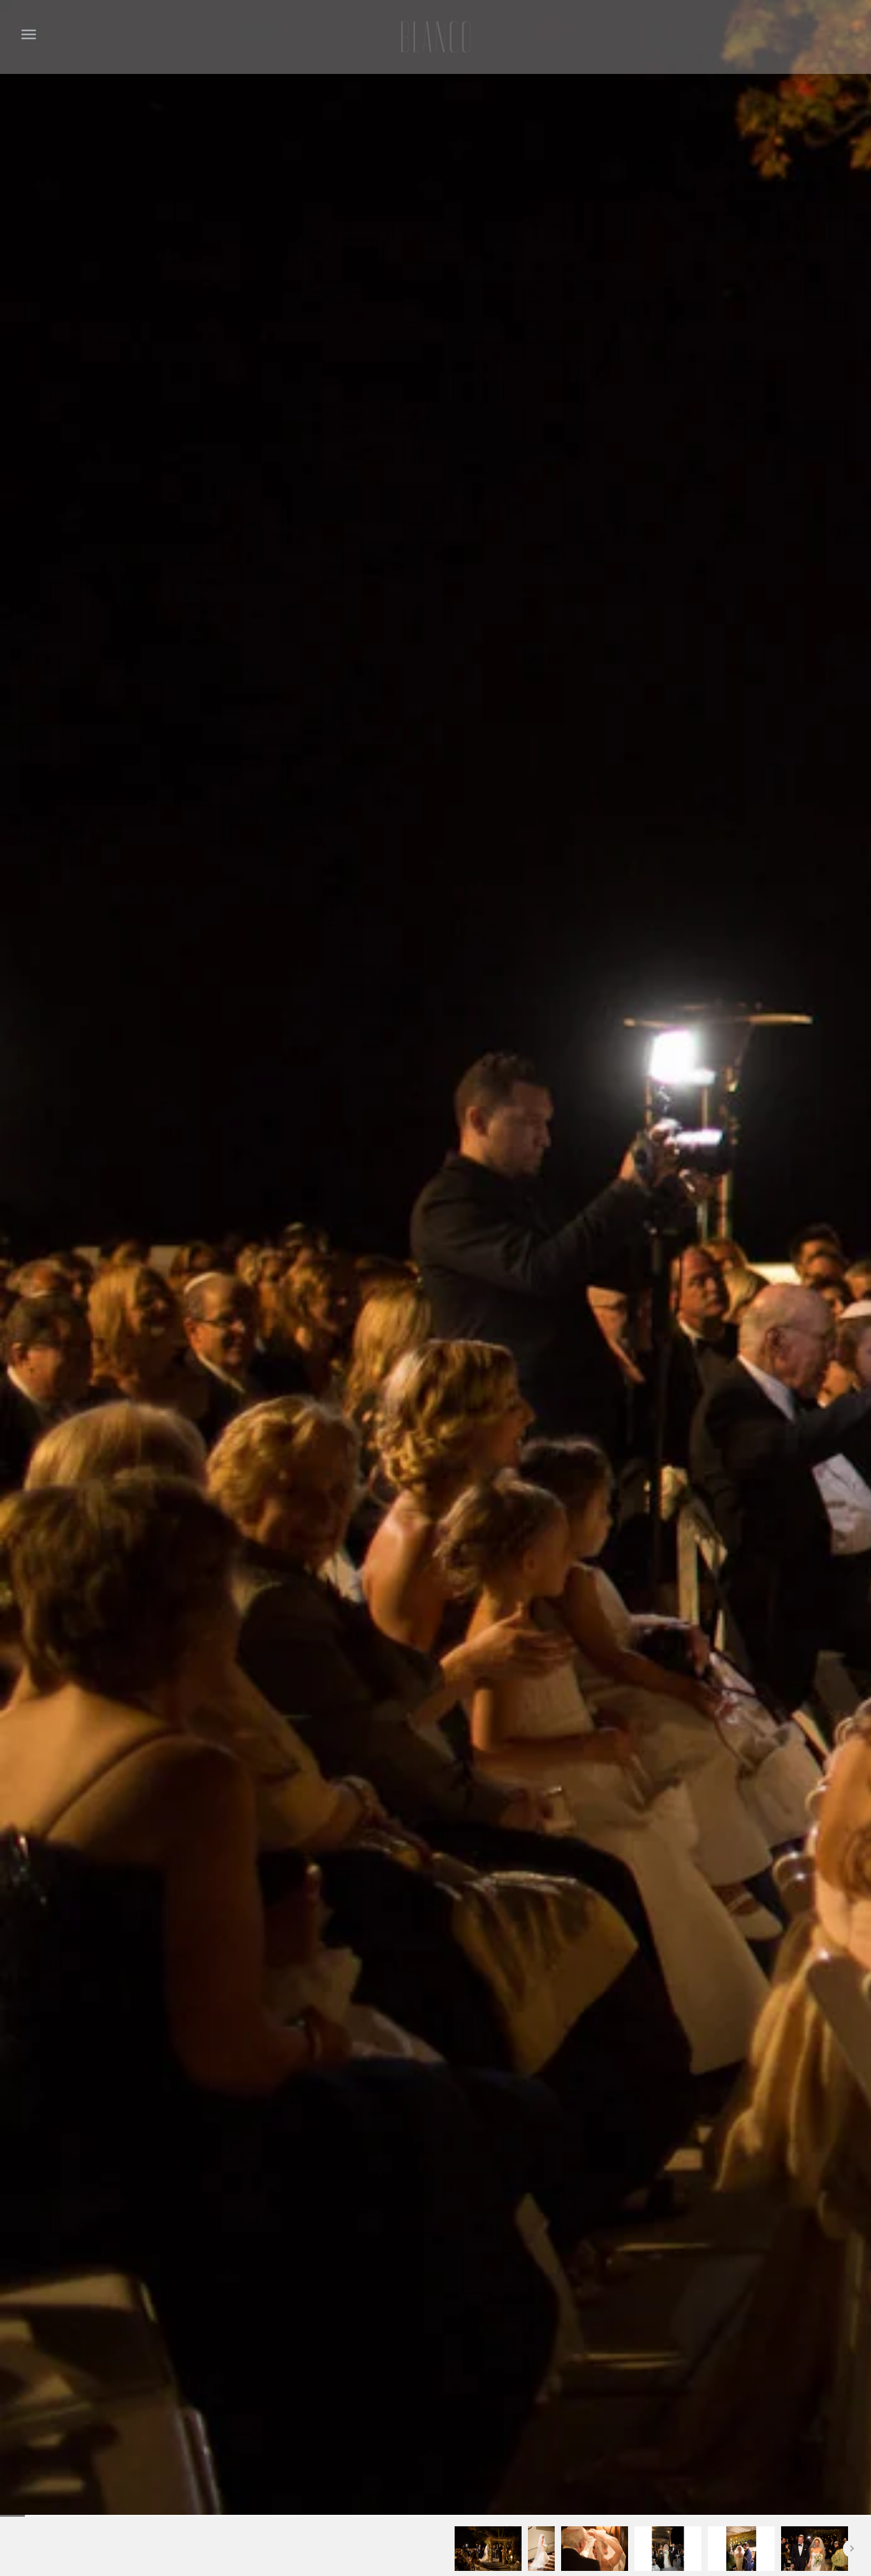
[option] (488, 2549)
